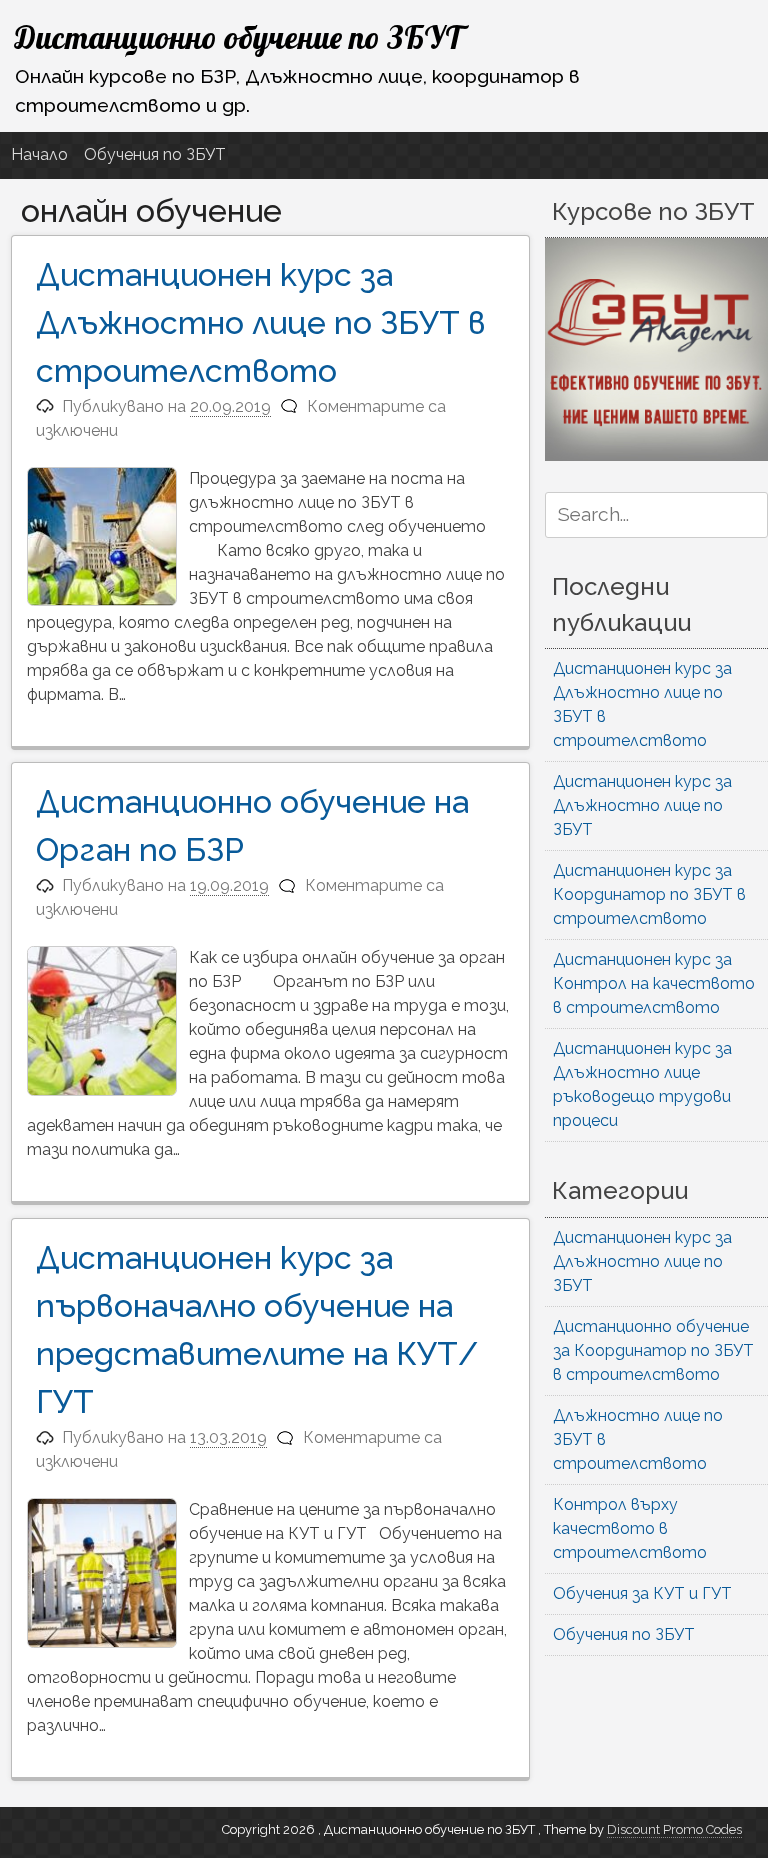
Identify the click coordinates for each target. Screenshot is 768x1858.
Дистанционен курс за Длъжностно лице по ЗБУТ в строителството (261, 322)
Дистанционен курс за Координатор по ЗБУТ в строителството (649, 894)
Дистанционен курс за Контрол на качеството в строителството (654, 983)
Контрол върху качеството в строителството (630, 1528)
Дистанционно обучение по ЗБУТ (238, 37)
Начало (39, 154)
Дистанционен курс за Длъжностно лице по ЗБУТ (642, 805)
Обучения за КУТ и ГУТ (642, 1593)
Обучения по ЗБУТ (155, 154)
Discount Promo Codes (674, 1829)
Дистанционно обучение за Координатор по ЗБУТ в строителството (653, 1350)
